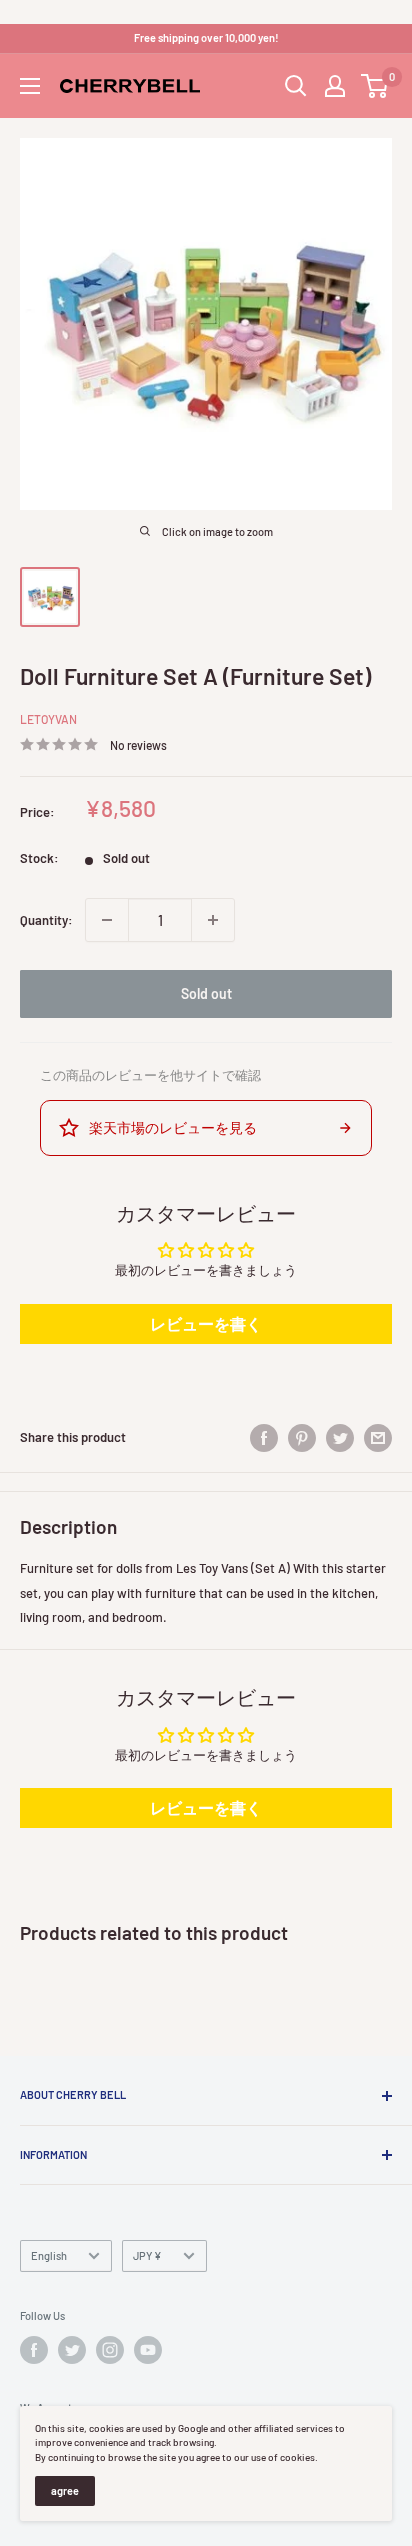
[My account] (335, 86)
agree (65, 2490)
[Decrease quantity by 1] (107, 920)
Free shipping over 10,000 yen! (206, 37)
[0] (375, 86)
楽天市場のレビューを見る (173, 1127)
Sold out (206, 993)
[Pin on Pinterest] (302, 1438)
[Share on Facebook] (264, 1438)
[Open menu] (30, 86)
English (49, 2255)
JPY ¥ (147, 2255)
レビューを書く (206, 1323)
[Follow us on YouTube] (148, 2350)
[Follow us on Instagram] (110, 2350)
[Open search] (296, 86)
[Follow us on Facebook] (34, 2350)
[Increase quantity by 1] (213, 920)
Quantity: (46, 920)
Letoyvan (48, 719)
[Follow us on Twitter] (72, 2350)
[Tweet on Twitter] (340, 1438)
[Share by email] (378, 1438)
